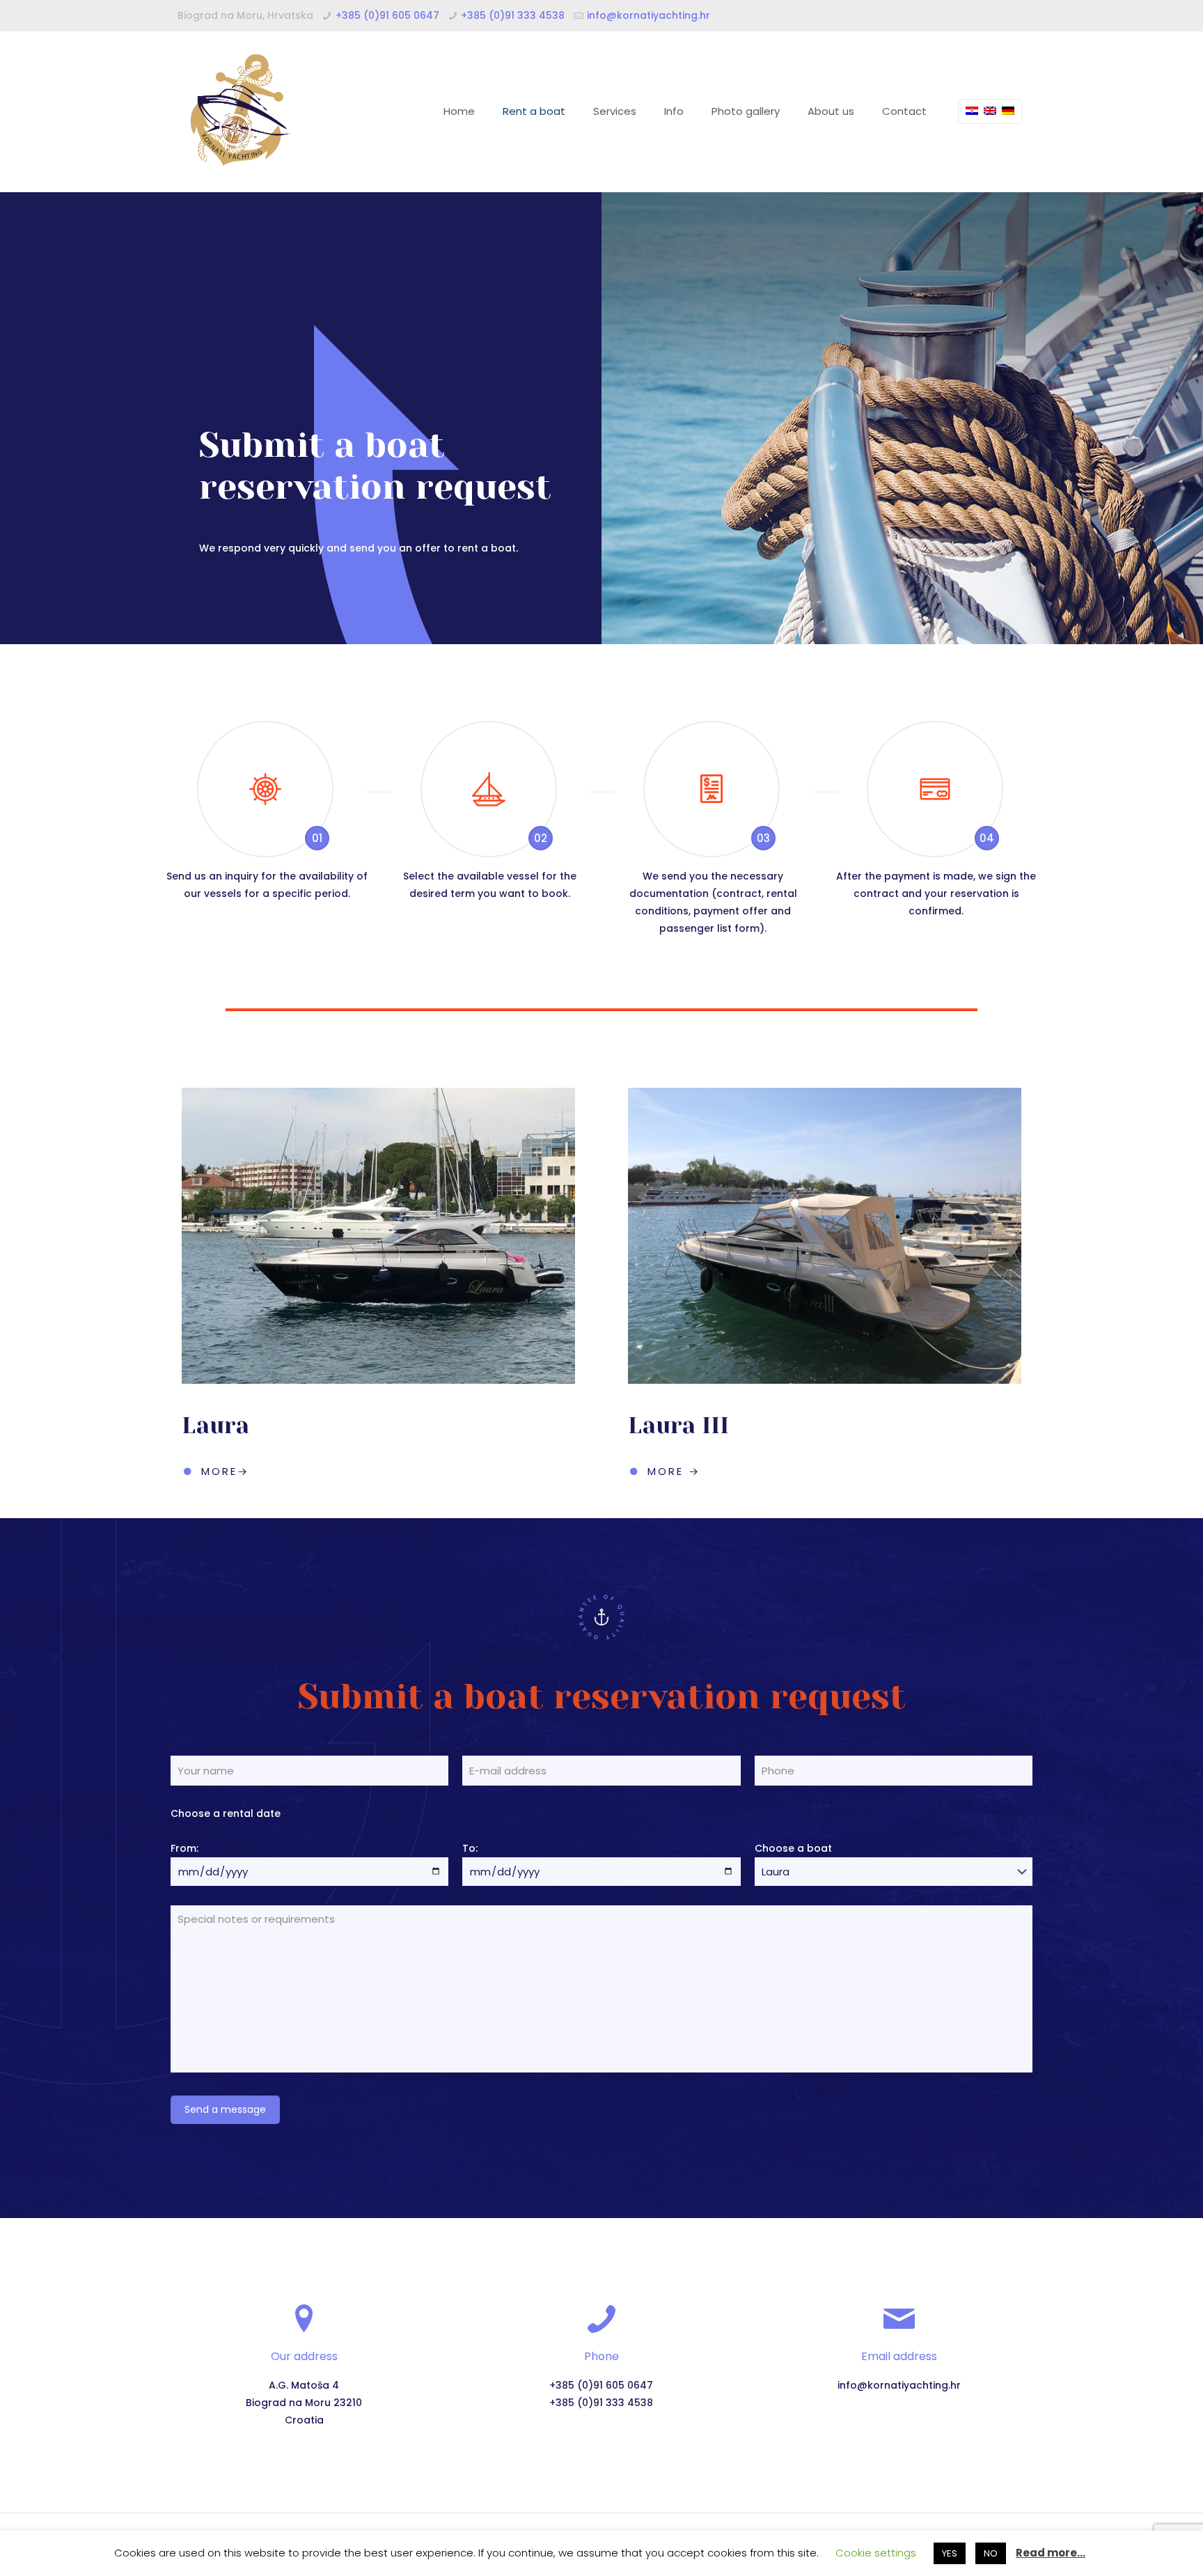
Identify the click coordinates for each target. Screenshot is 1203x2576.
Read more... (1051, 2553)
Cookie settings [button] (876, 2553)
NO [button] (991, 2553)
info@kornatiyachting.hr (648, 15)
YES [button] (950, 2553)
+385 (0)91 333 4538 (513, 15)
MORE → (674, 1471)
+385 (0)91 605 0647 (387, 15)
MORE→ (225, 1471)
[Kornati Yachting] (240, 111)
